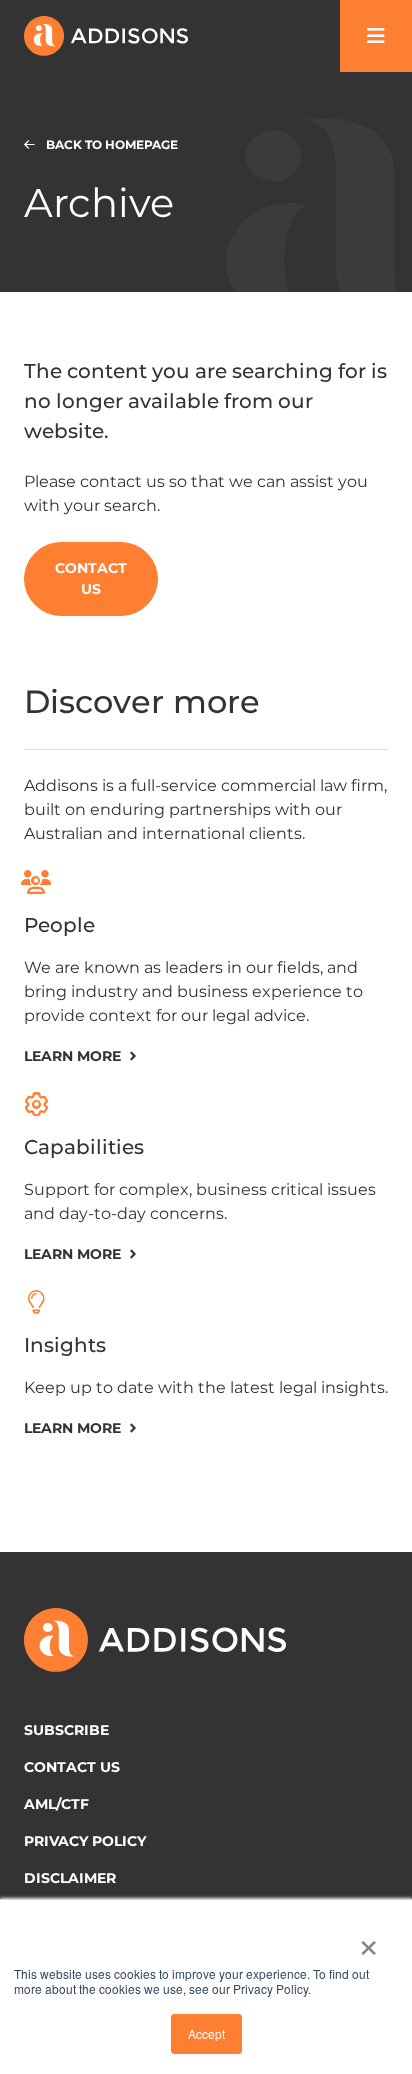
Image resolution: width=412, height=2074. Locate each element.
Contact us (72, 1767)
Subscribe (66, 1730)
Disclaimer (70, 1878)
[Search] (376, 36)
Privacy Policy (85, 1841)
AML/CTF (56, 1804)
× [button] (368, 1941)
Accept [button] (206, 2033)
